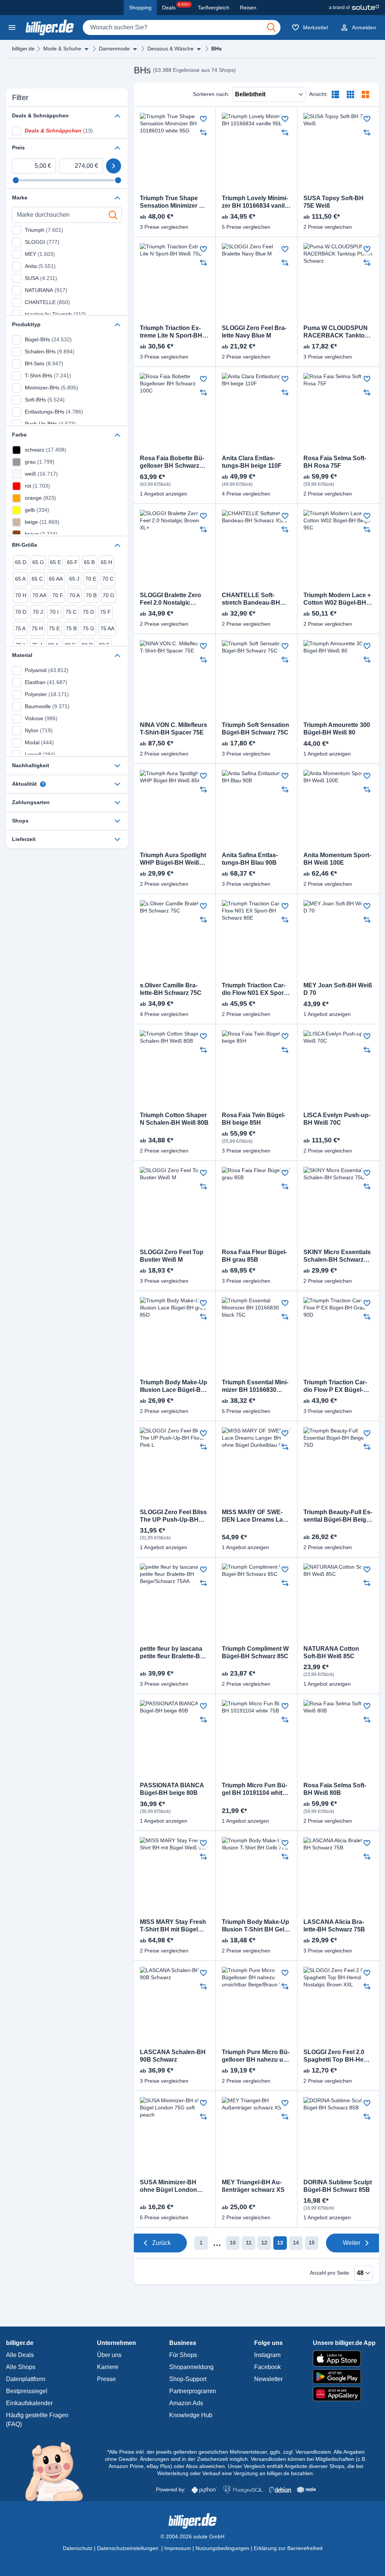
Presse (106, 2379)
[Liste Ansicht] (335, 94)
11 (249, 2243)
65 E (55, 562)
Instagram (267, 2355)
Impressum (178, 2548)
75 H (37, 628)
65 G (38, 562)
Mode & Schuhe (62, 49)
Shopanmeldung (191, 2367)
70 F (58, 595)
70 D (21, 612)
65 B (89, 562)
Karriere (108, 2367)
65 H (106, 562)
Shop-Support (188, 2379)
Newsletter (268, 2379)
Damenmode (114, 49)
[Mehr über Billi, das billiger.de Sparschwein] (58, 2471)
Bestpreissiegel (27, 2391)
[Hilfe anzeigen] (43, 784)
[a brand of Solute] (354, 8)
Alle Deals (20, 2355)
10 (233, 2243)
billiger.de (23, 49)
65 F (72, 562)
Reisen (248, 8)
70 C (108, 579)
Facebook (268, 2367)
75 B (71, 628)
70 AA (39, 595)
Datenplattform (26, 2379)
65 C (37, 579)
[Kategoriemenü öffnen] (12, 27)
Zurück (161, 2243)
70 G (108, 595)
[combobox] (182, 27)
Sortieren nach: (211, 94)
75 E (54, 628)
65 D (21, 562)
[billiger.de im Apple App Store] (344, 2359)
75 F (105, 612)
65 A (20, 579)
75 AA (107, 628)
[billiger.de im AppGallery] (344, 2394)
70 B (91, 595)
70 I (54, 612)
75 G (89, 628)
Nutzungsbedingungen (222, 2548)
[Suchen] (271, 27)
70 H (21, 595)
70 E (91, 579)
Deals (176, 6)
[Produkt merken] (203, 119)
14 (296, 2243)
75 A (20, 628)
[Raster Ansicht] (350, 94)
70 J (38, 612)
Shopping (140, 8)
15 (312, 2243)
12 (264, 2243)
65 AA (56, 579)
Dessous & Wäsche (171, 49)
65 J (74, 579)
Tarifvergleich (214, 8)
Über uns (109, 2355)
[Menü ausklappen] (86, 49)
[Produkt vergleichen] (203, 132)
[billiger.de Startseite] (50, 27)
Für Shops (183, 2355)
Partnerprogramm (192, 2391)
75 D (88, 612)
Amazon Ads (186, 2403)
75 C (71, 612)
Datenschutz (78, 2548)
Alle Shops (21, 2367)
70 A (74, 595)
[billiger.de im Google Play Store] (344, 2377)
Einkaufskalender (29, 2403)
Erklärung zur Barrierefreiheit (288, 2548)
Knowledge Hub (191, 2415)
